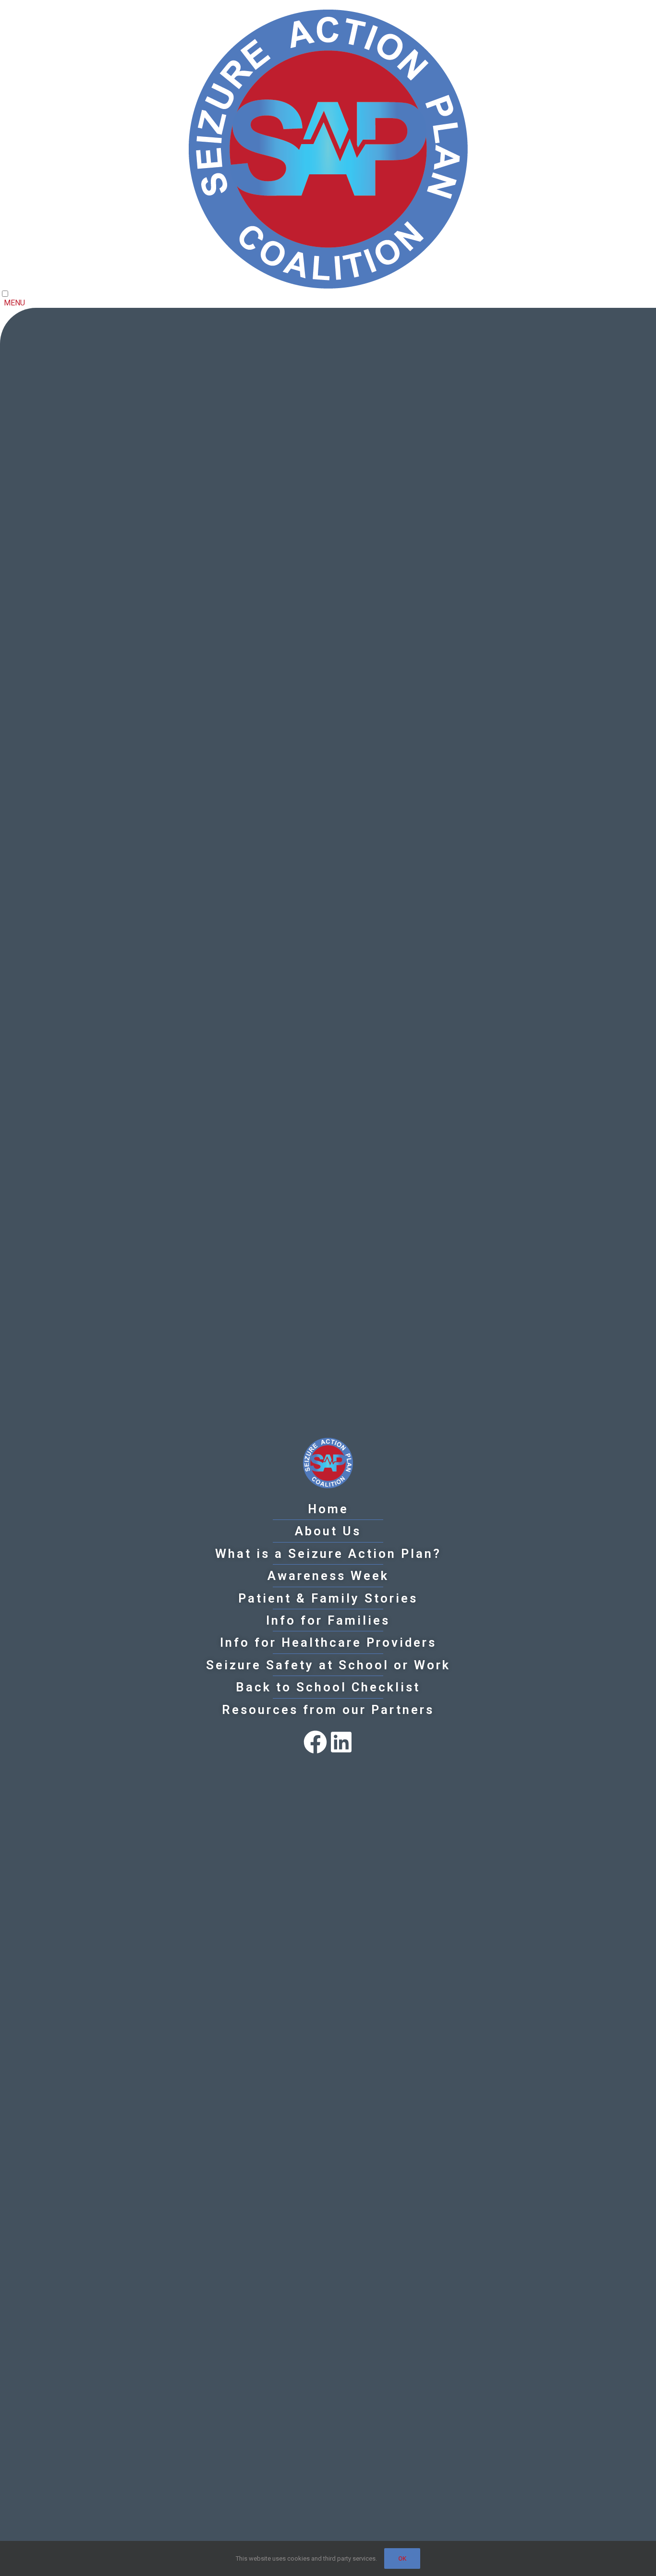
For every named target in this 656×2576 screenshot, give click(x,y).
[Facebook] (315, 1742)
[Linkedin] (341, 1742)
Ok (402, 2558)
